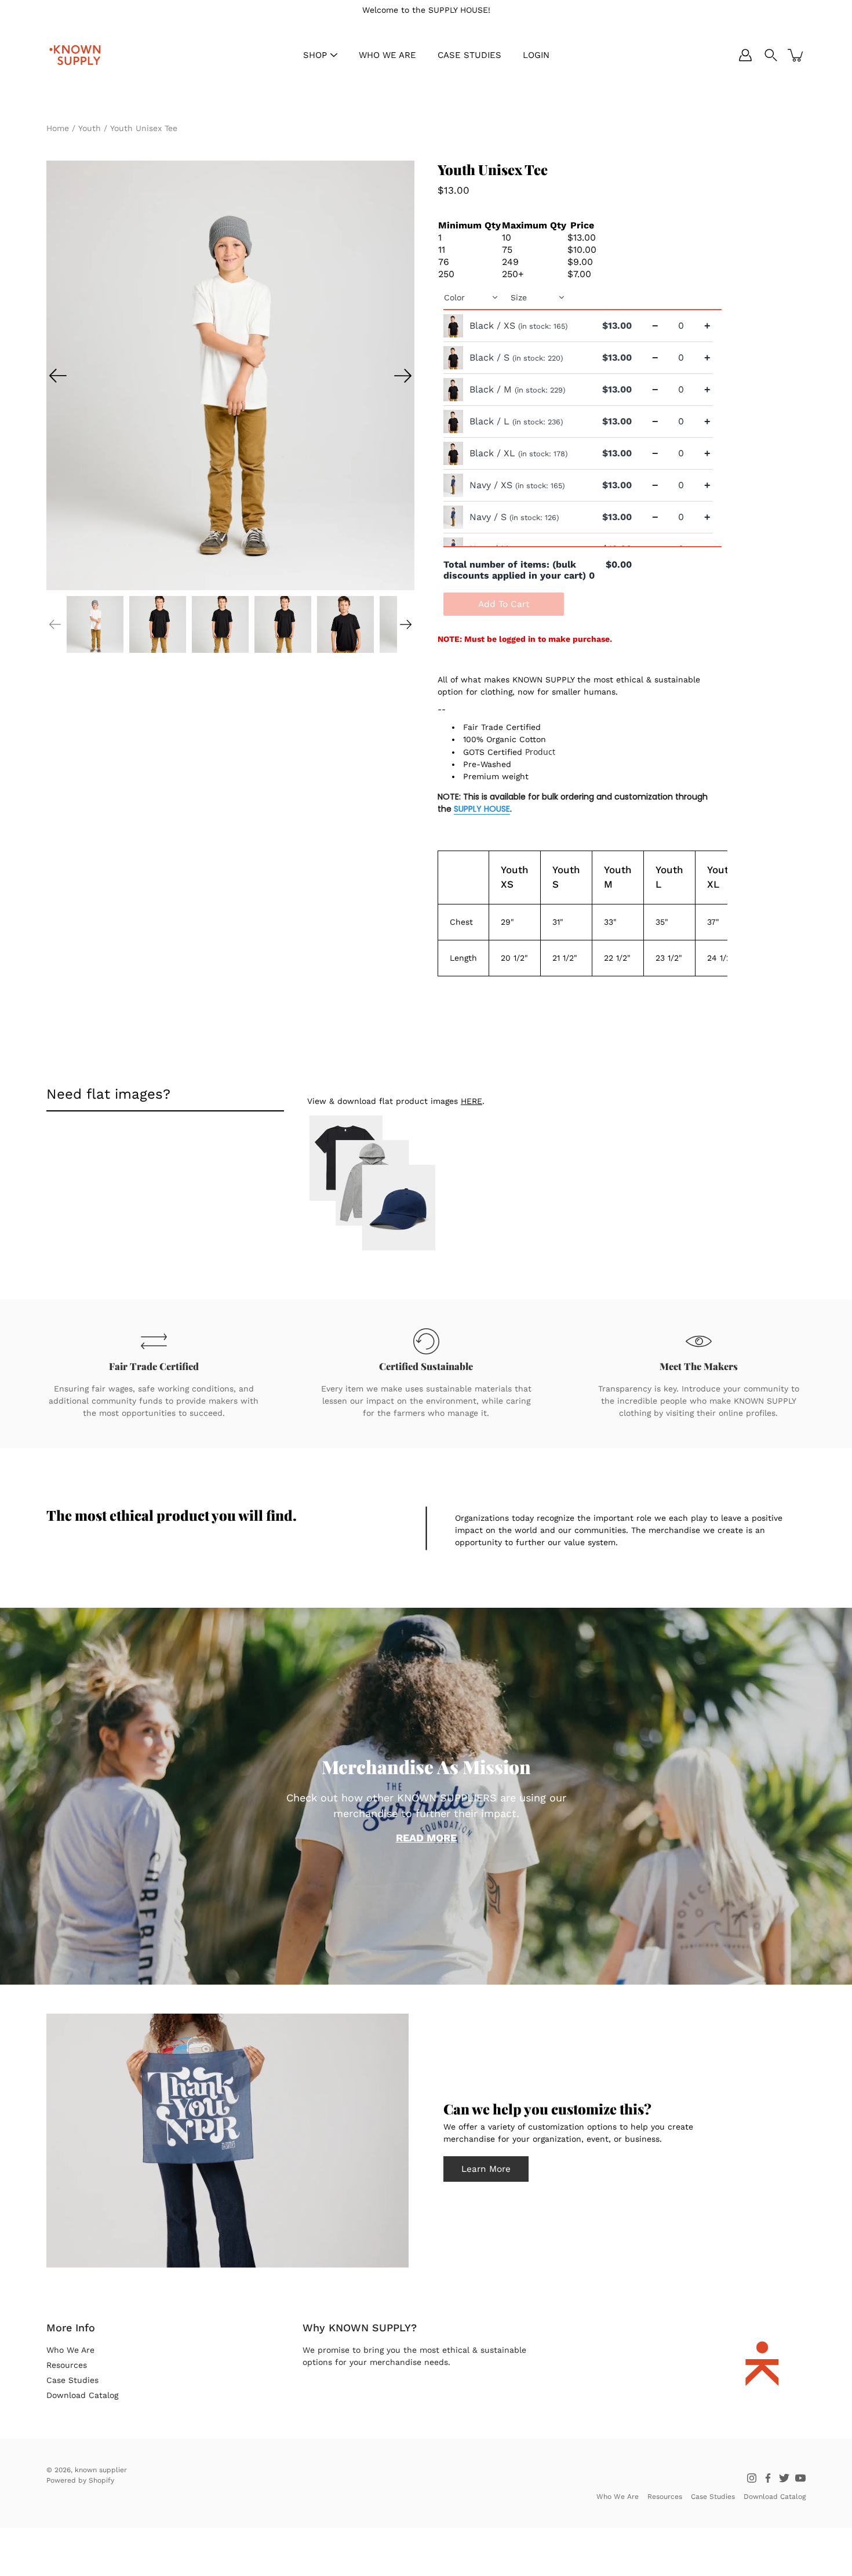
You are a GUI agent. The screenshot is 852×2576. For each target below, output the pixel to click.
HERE (471, 1101)
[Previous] (58, 376)
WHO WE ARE (387, 55)
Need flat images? (108, 1094)
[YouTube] (800, 2478)
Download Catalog (82, 2395)
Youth (90, 128)
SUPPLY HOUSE (482, 809)
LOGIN (536, 55)
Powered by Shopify (80, 2480)
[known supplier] (75, 55)
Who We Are (70, 2350)
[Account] (745, 55)
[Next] (403, 376)
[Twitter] (784, 2478)
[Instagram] (752, 2478)
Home (58, 128)
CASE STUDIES (469, 55)
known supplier (101, 2470)
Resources (67, 2365)
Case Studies (72, 2380)
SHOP (315, 55)
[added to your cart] (796, 55)
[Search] (771, 55)
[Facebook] (768, 2478)
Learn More (486, 2169)
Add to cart (504, 604)
